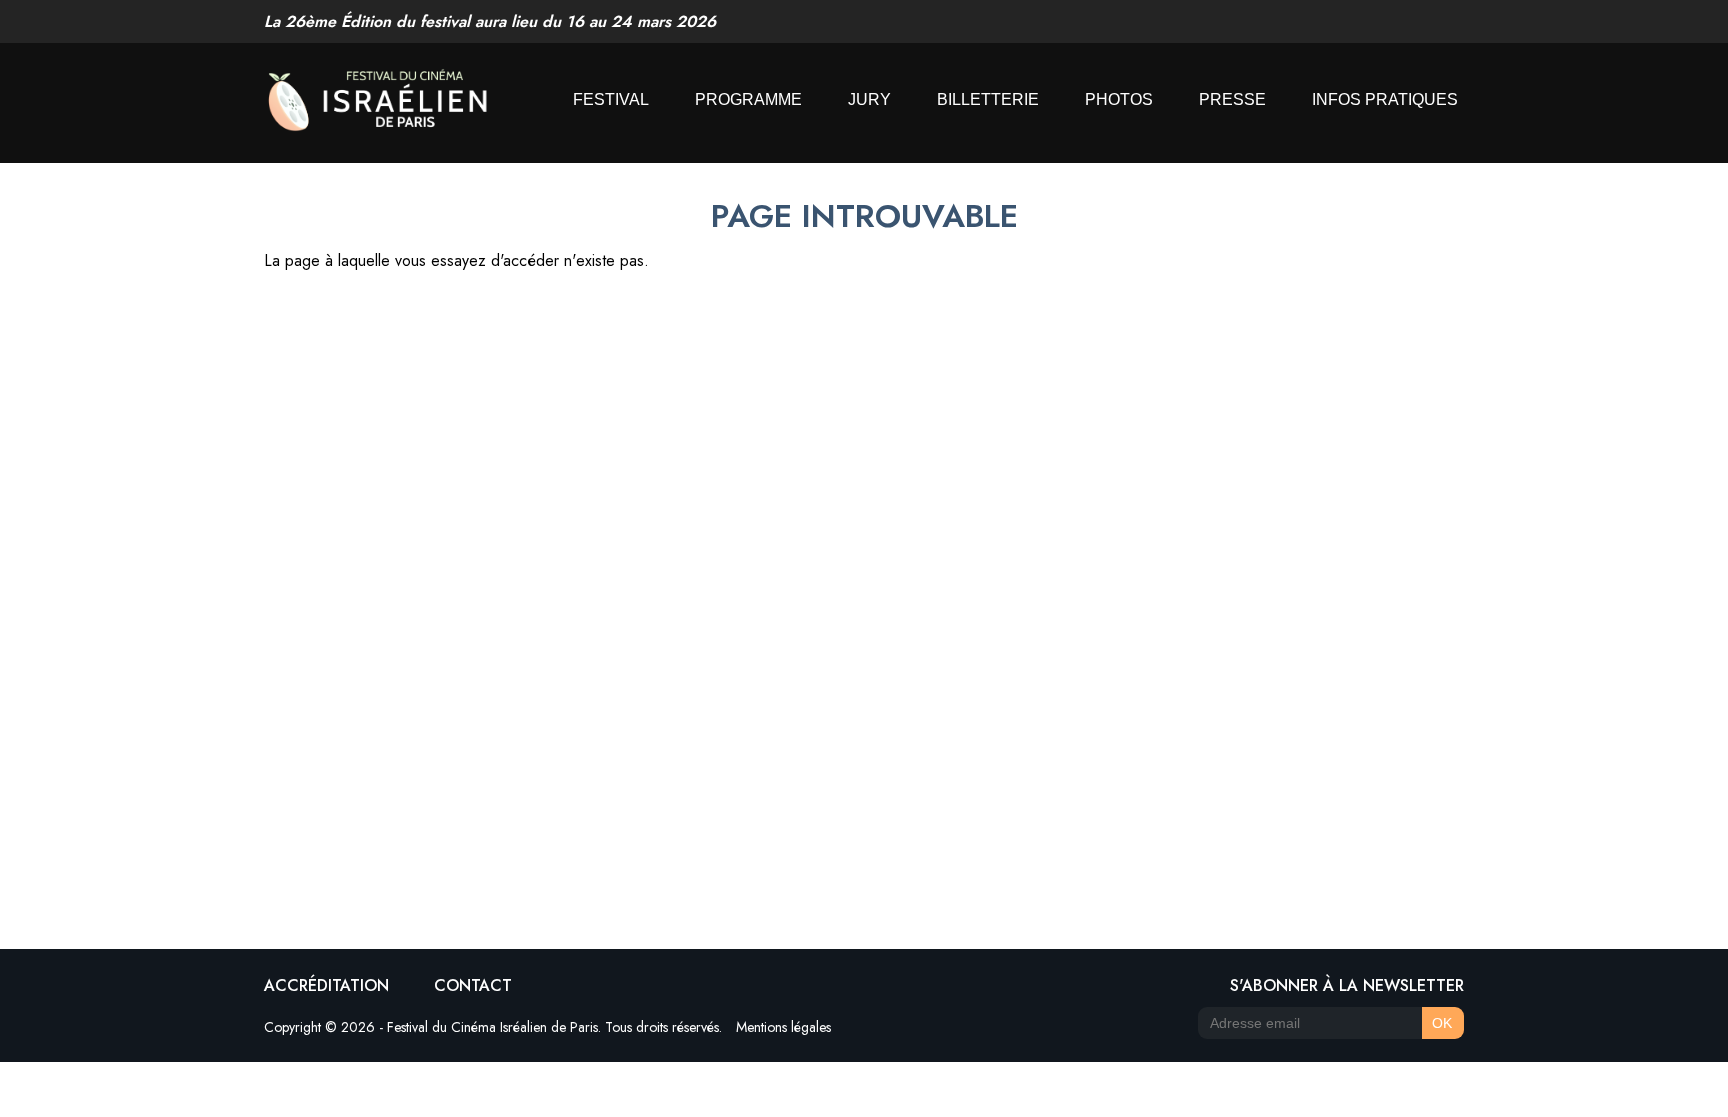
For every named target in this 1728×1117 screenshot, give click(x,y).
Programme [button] (748, 99)
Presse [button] (1232, 99)
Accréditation (326, 985)
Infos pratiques (1385, 99)
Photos (1119, 99)
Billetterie (988, 99)
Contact (473, 985)
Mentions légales (783, 1027)
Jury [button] (869, 99)
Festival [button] (611, 99)
